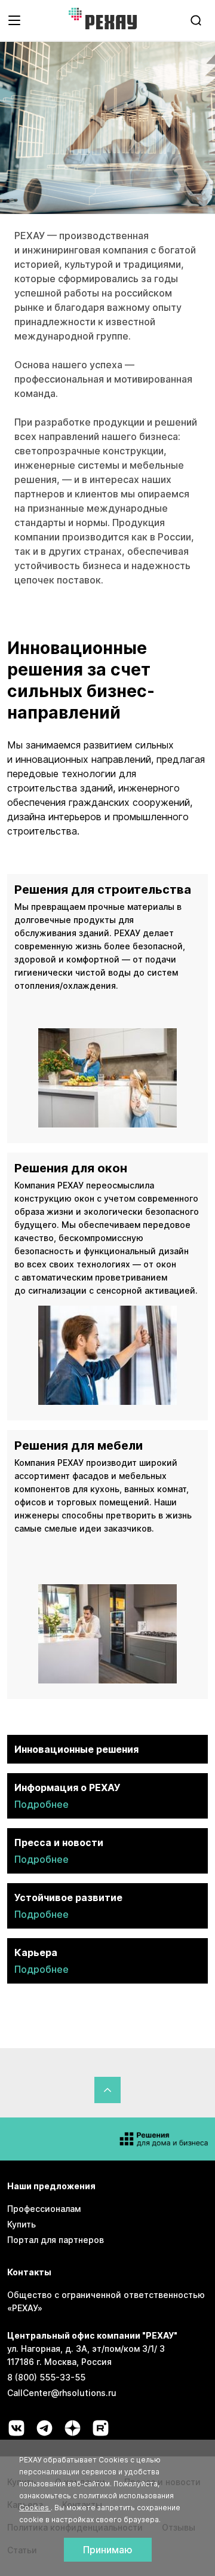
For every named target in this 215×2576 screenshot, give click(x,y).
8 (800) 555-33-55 (46, 2377)
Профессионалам (44, 2209)
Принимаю (108, 2550)
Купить (21, 2224)
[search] (196, 20)
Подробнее (42, 1804)
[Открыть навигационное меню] (14, 20)
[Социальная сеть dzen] (73, 2428)
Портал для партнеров (56, 2240)
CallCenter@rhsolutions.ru (62, 2393)
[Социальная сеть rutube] (101, 2428)
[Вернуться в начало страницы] (107, 2090)
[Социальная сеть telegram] (44, 2428)
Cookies (35, 2508)
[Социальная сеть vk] (16, 2428)
